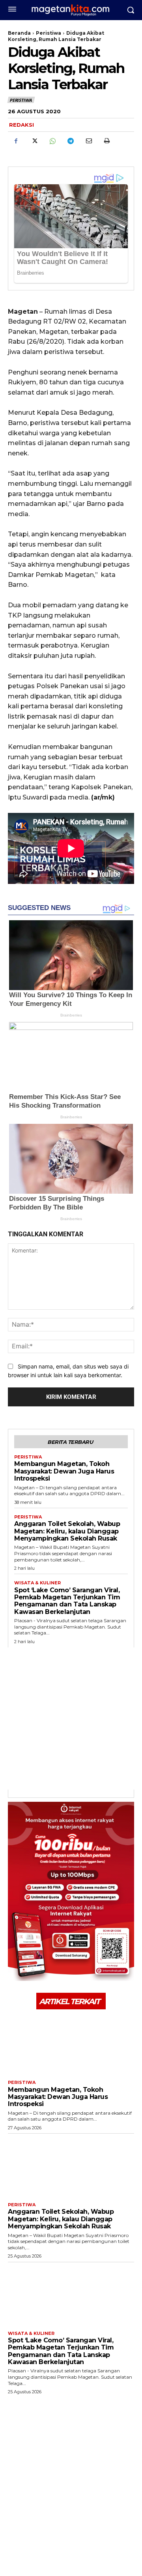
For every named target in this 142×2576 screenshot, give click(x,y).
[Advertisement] (71, 1719)
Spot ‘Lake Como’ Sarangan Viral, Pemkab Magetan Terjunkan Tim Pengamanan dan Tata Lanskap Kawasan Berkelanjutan (67, 1601)
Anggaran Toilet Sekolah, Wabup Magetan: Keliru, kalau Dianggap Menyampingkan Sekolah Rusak (67, 1531)
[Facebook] (16, 141)
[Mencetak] (106, 141)
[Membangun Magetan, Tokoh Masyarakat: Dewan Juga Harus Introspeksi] (71, 2044)
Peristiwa (49, 33)
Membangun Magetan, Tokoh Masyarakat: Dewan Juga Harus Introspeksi (64, 1471)
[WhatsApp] (52, 141)
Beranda (19, 33)
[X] (34, 141)
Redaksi (21, 125)
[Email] (88, 141)
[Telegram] (70, 141)
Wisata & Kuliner (37, 1583)
